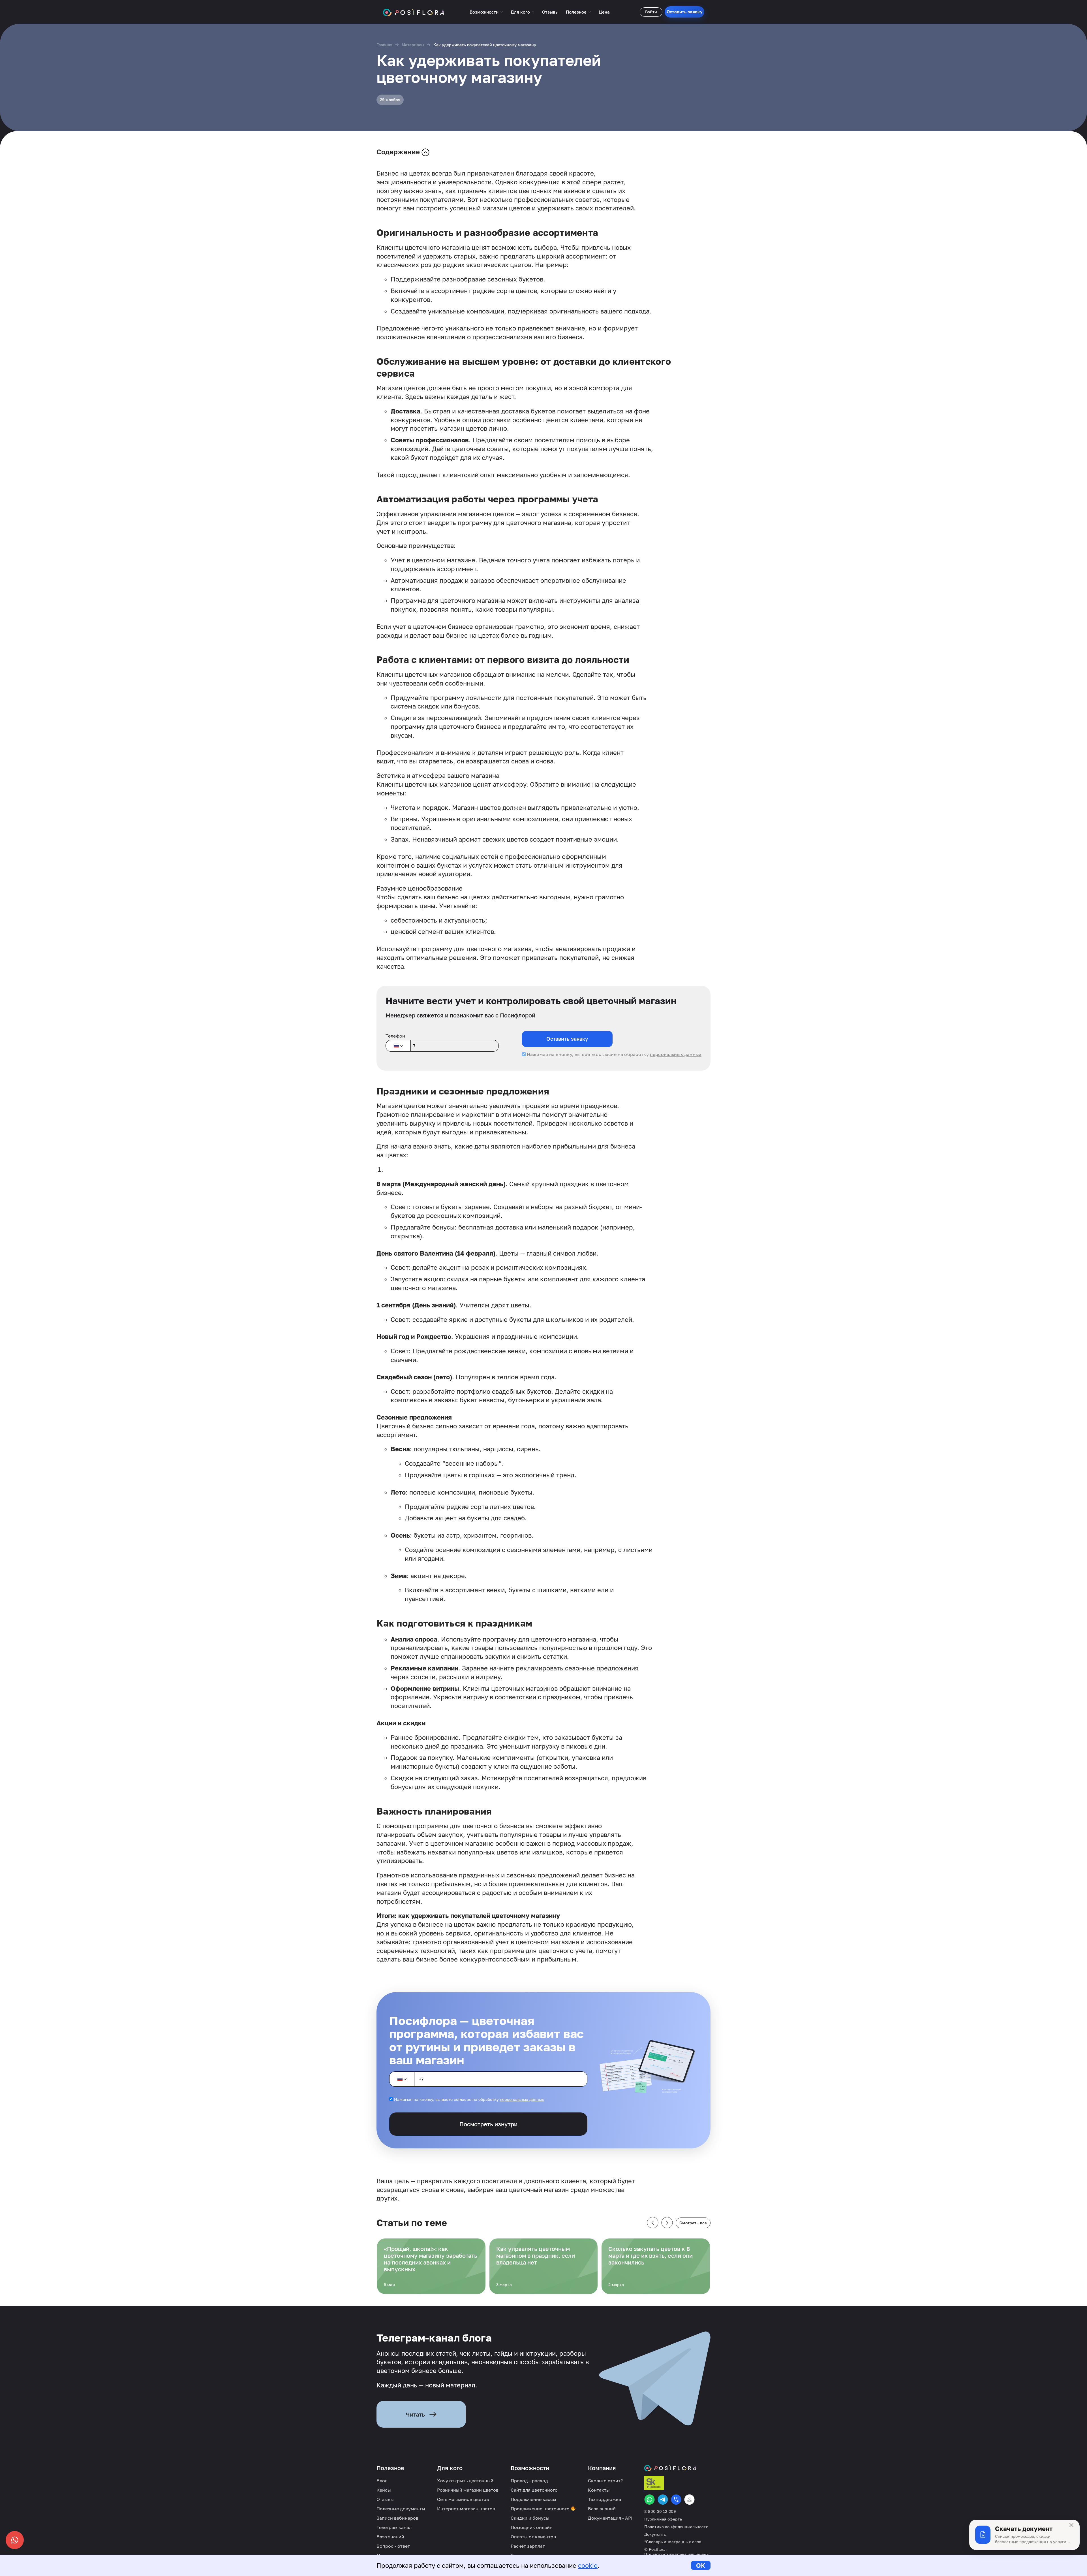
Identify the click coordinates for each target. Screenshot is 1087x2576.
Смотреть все (693, 2223)
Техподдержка (605, 2499)
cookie (588, 2565)
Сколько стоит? (605, 2481)
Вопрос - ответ (393, 2546)
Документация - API (610, 2518)
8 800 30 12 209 (660, 2511)
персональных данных (676, 1054)
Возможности (484, 12)
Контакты (599, 2490)
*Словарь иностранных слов (673, 2542)
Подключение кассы (533, 2499)
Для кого (520, 12)
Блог (382, 2481)
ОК (701, 2565)
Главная (384, 45)
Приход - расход (529, 2481)
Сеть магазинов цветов (463, 2499)
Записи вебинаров (397, 2518)
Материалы (413, 45)
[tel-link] (676, 2500)
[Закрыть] (1071, 2525)
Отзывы (550, 12)
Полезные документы (401, 2509)
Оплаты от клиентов (533, 2537)
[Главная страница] (414, 12)
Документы (655, 2534)
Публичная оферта (663, 2519)
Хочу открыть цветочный (465, 2481)
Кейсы (384, 2490)
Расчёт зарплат (528, 2546)
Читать (415, 2414)
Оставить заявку (685, 12)
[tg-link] (663, 2500)
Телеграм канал (394, 2527)
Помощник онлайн (532, 2527)
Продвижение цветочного (541, 2509)
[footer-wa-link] (650, 2500)
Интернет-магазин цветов (466, 2509)
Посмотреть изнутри (488, 2124)
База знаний (390, 2537)
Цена (604, 12)
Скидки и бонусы (530, 2518)
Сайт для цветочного (534, 2490)
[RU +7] (398, 1046)
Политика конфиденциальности (676, 2527)
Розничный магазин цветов (468, 2490)
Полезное (576, 12)
